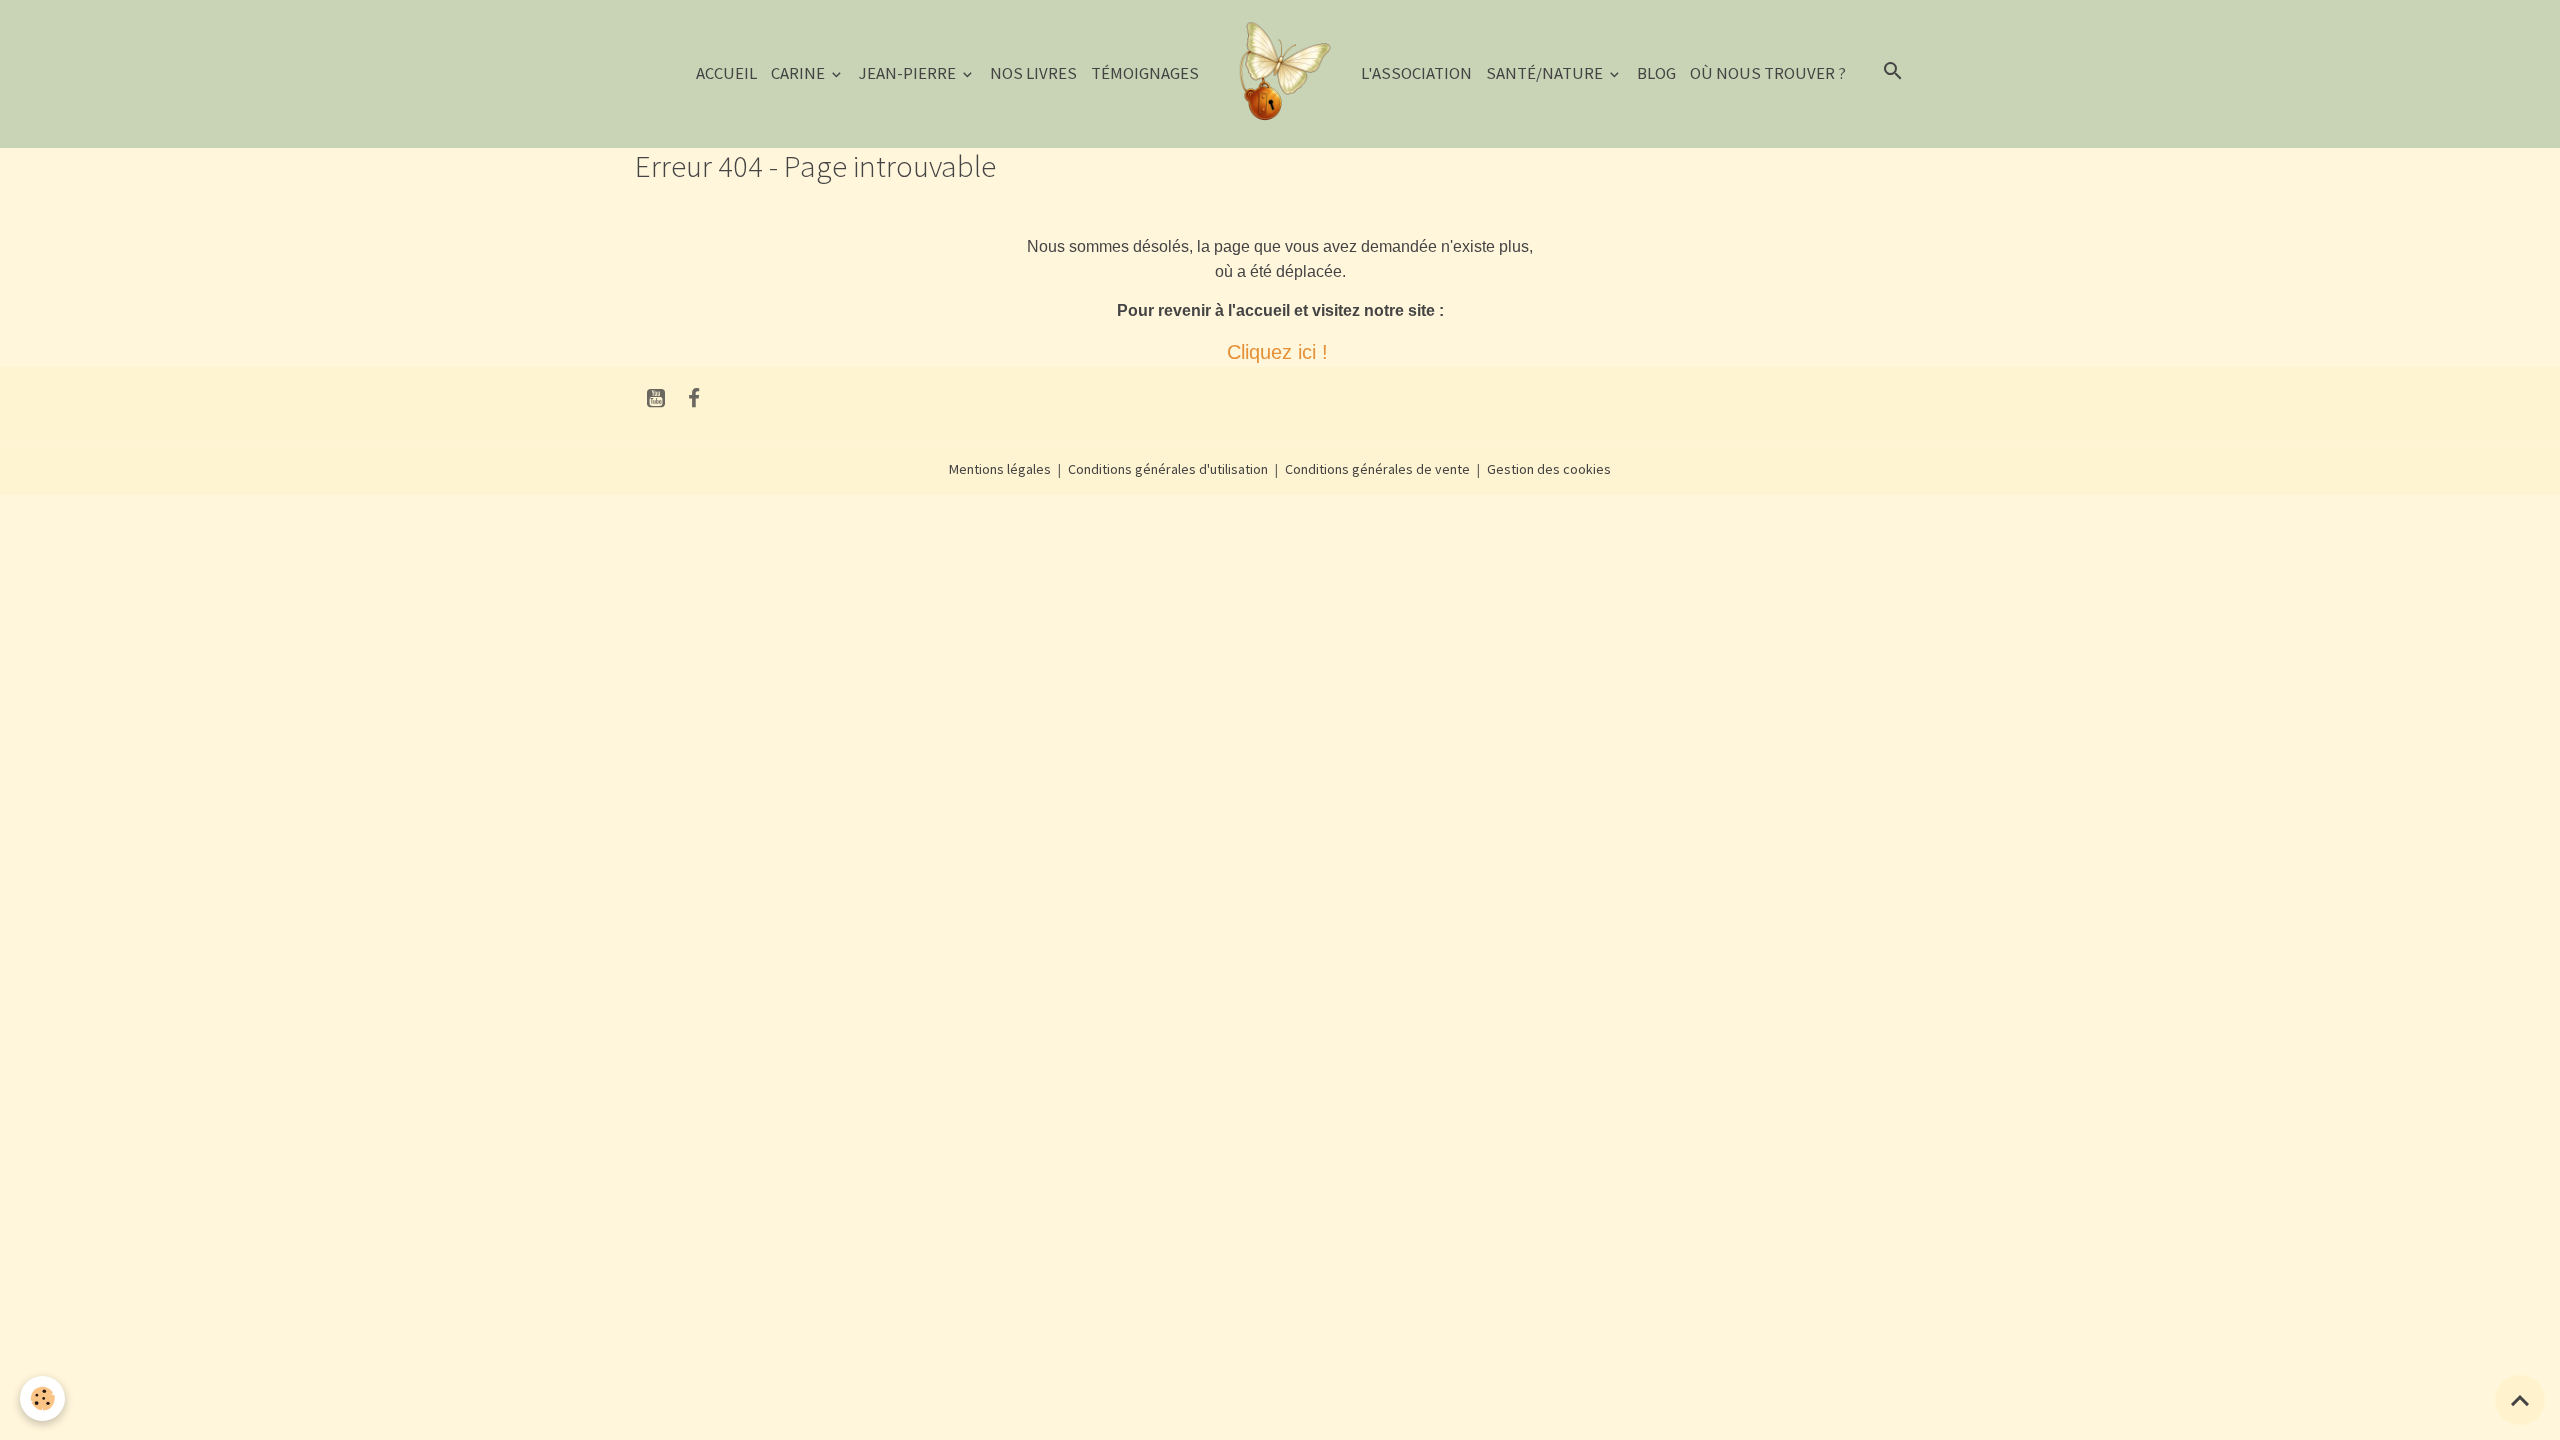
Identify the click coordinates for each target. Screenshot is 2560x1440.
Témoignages (1145, 73)
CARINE (799, 73)
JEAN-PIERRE (909, 73)
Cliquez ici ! (1280, 352)
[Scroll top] (2520, 1400)
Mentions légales (1000, 469)
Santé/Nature (1546, 73)
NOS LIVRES (1033, 73)
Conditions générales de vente (1377, 469)
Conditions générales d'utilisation (1168, 469)
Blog (1656, 73)
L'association (1416, 73)
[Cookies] (42, 1398)
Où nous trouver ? (1768, 73)
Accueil (726, 73)
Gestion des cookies (1549, 469)
